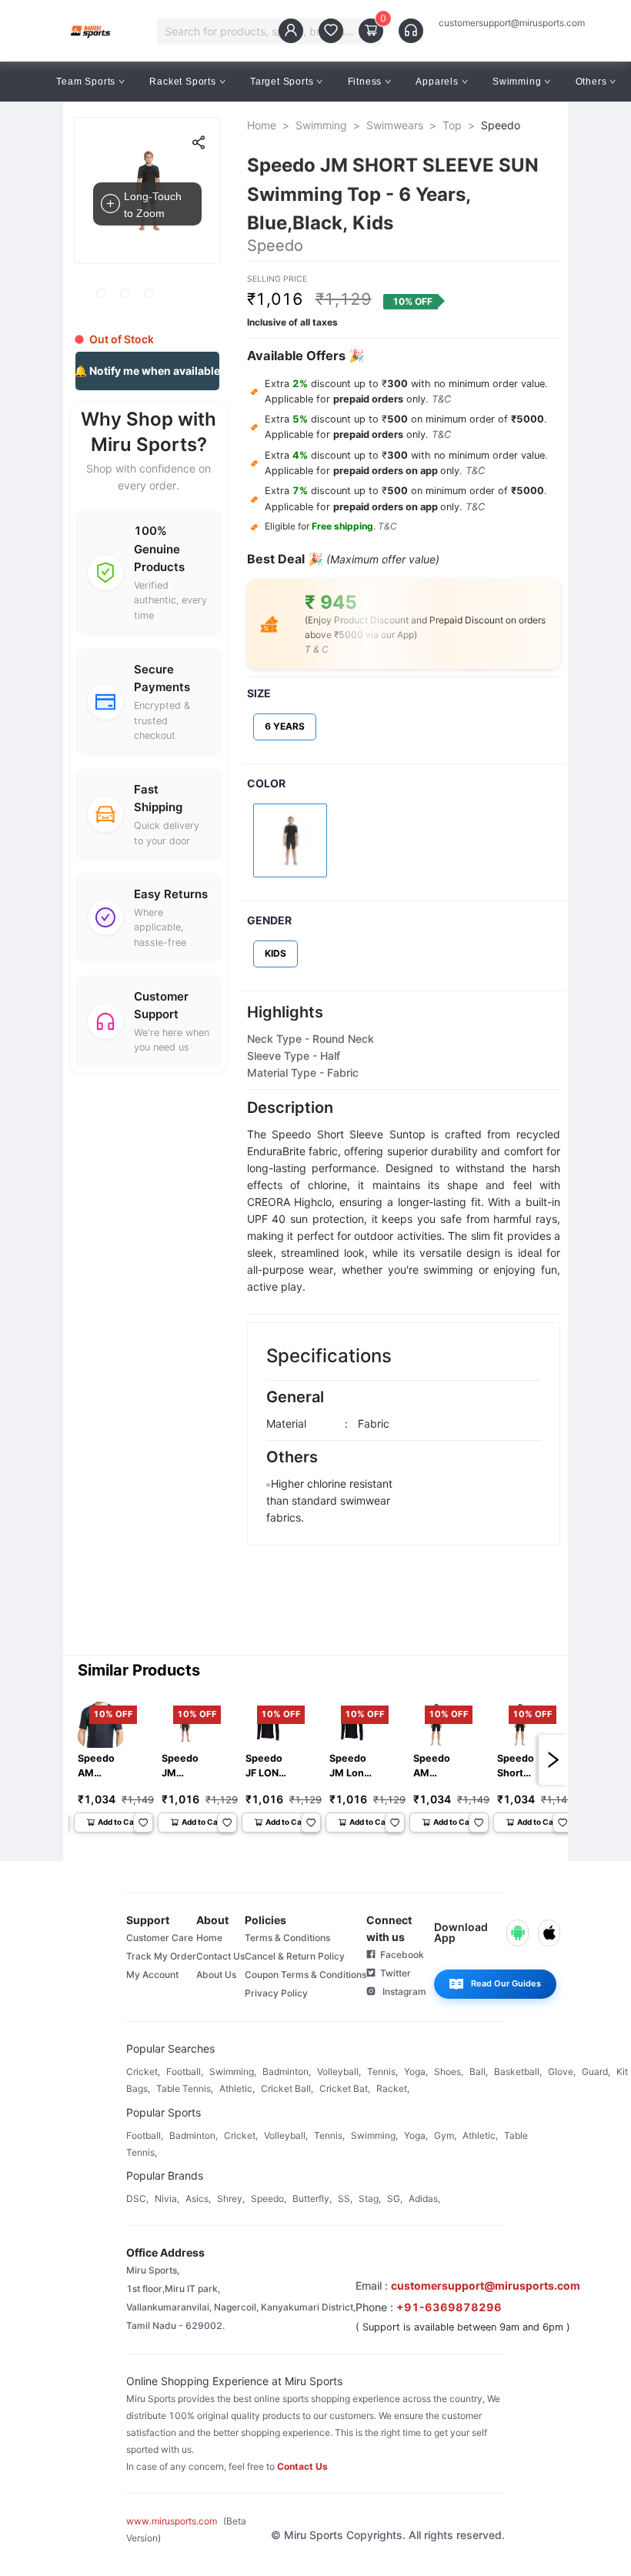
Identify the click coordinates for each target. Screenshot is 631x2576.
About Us (216, 1975)
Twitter (393, 1973)
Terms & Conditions (287, 1938)
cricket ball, (287, 2088)
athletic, (237, 2088)
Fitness (365, 82)
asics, (198, 2198)
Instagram (401, 1991)
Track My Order (161, 1956)
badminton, (287, 2071)
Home (262, 125)
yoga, (416, 2071)
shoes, (449, 2071)
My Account (152, 1975)
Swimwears (395, 125)
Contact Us (220, 1956)
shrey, (231, 2198)
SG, (395, 2198)
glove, (562, 2071)
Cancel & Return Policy (295, 1956)
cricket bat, (345, 2088)
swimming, (233, 2071)
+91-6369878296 (449, 2307)
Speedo (501, 125)
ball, (479, 2071)
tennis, (382, 2071)
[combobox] (262, 32)
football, (185, 2071)
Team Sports (86, 82)
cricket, (143, 2071)
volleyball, (339, 2071)
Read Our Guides (506, 1983)
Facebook (400, 1955)
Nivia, (167, 2198)
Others (591, 82)
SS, (345, 2198)
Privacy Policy (276, 1993)
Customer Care (160, 1938)
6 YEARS (285, 726)
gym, (445, 2135)
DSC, (137, 2198)
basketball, (518, 2071)
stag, (370, 2198)
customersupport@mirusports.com (512, 23)
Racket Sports (182, 82)
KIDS (275, 953)
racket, (393, 2088)
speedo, (269, 2198)
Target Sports (282, 82)
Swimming (517, 82)
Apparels (437, 82)
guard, (596, 2071)
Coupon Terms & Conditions (305, 1975)
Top (452, 125)
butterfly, (312, 2198)
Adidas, (424, 2198)
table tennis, (185, 2088)
